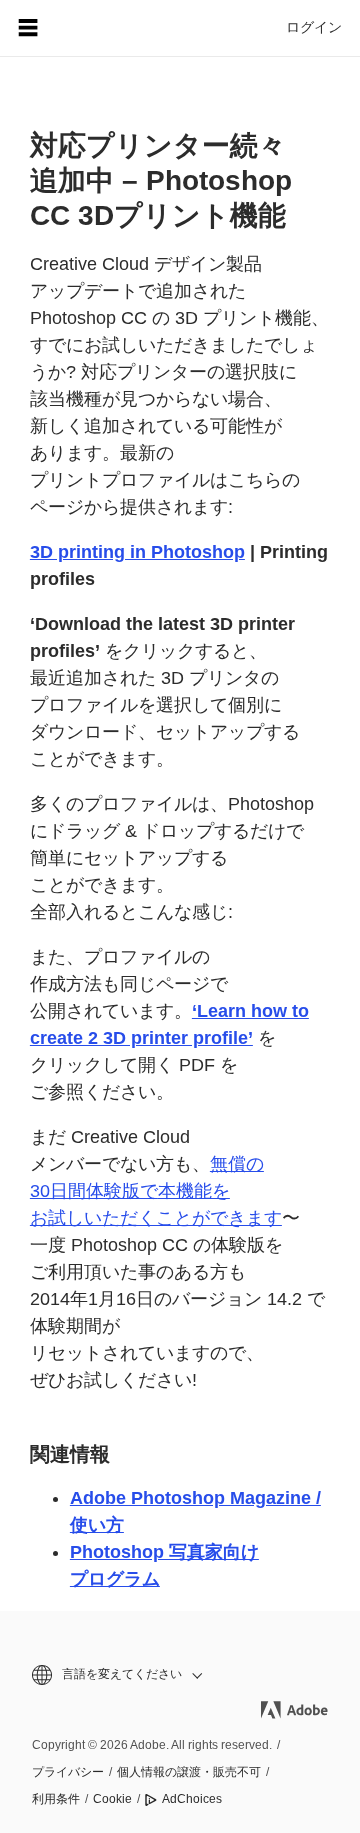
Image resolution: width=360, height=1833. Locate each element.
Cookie (112, 1799)
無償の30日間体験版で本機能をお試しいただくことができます (156, 1191)
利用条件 (56, 1799)
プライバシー (68, 1772)
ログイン (314, 27)
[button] (180, 1674)
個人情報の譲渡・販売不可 (189, 1772)
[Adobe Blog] (84, 28)
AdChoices (192, 1799)
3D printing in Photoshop (137, 552)
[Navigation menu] (28, 28)
